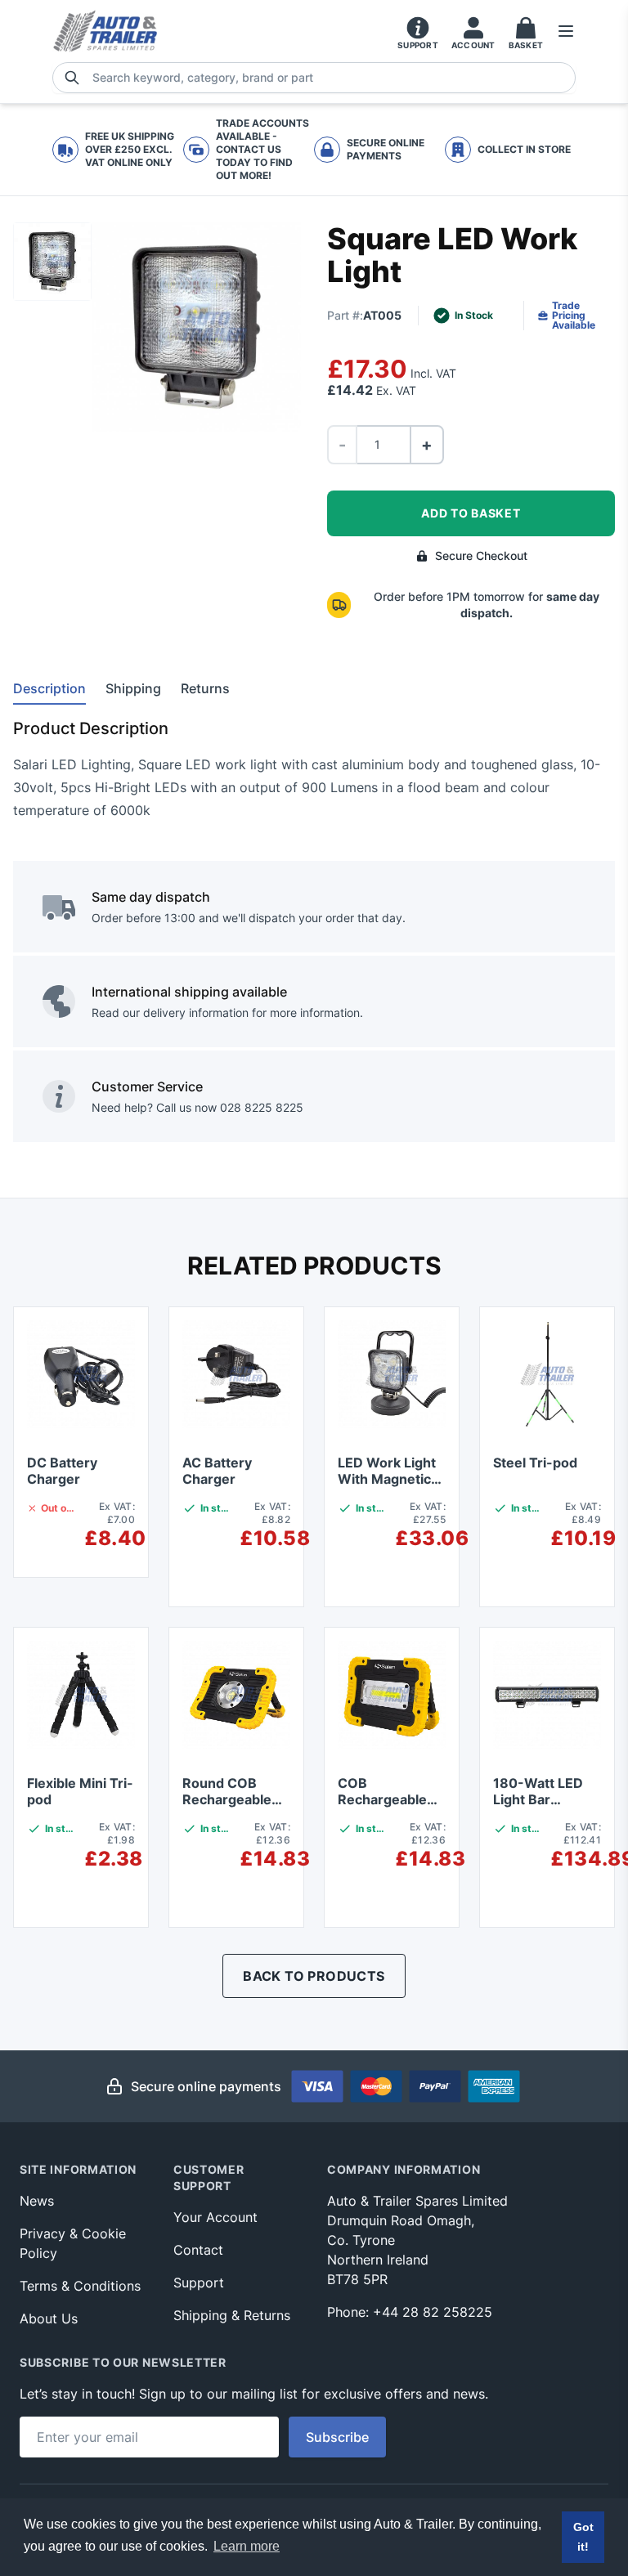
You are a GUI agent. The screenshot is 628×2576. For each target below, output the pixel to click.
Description (49, 688)
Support (199, 2283)
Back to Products (314, 1976)
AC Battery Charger (217, 1471)
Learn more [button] (247, 2546)
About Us (49, 2318)
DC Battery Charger (62, 1471)
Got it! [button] (583, 2537)
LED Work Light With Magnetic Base (387, 1479)
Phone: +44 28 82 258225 (410, 2312)
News (37, 2201)
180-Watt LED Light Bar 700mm (538, 1799)
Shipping (133, 688)
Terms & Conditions (80, 2286)
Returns (205, 688)
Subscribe (337, 2437)
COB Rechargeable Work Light (382, 1799)
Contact (198, 2250)
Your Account (215, 2217)
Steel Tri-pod (535, 1463)
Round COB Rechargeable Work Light (227, 1799)
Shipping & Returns (232, 2315)
